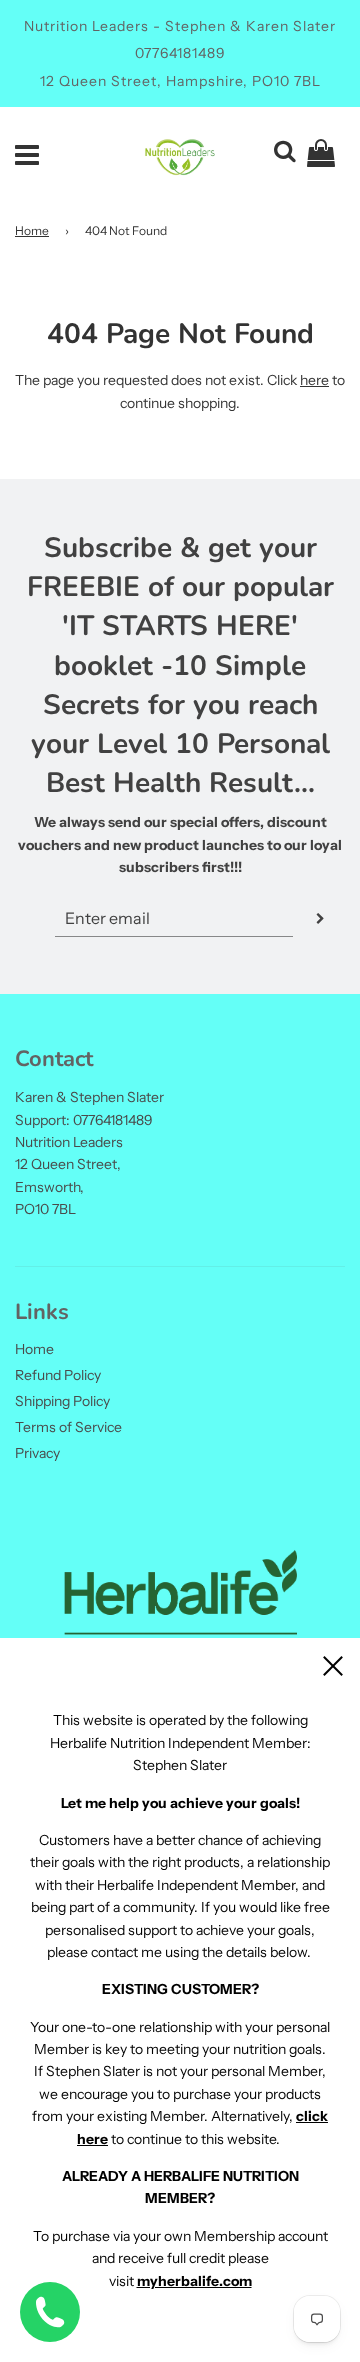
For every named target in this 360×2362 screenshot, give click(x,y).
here (314, 380)
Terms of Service (68, 1427)
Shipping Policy (62, 1401)
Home (32, 230)
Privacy (37, 1453)
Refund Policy (58, 1375)
